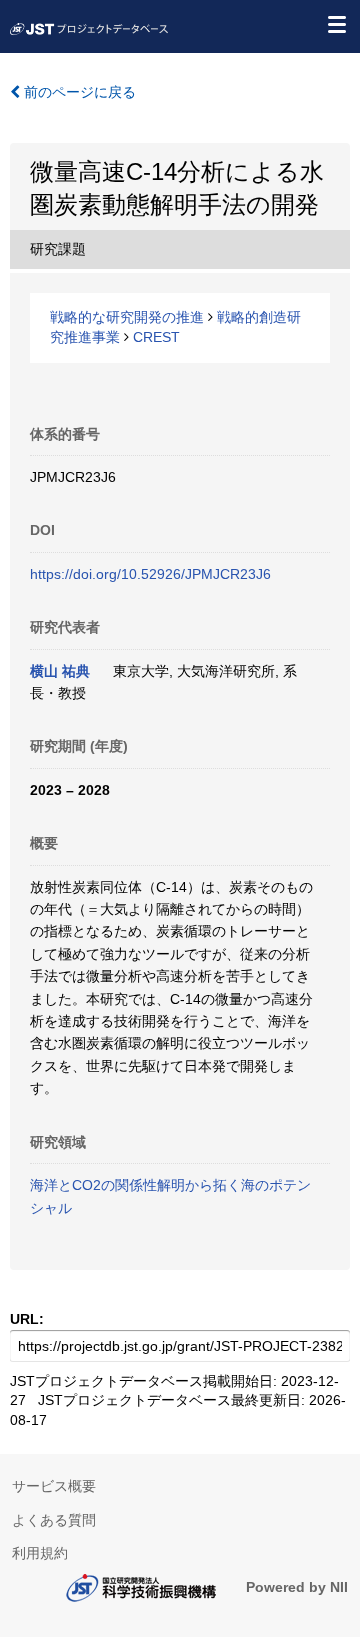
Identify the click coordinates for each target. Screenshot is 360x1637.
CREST (156, 337)
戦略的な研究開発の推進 (127, 317)
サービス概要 (54, 1486)
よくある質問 (54, 1520)
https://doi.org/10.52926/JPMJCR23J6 (150, 574)
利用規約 (40, 1553)
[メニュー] (336, 24)
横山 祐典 (60, 671)
